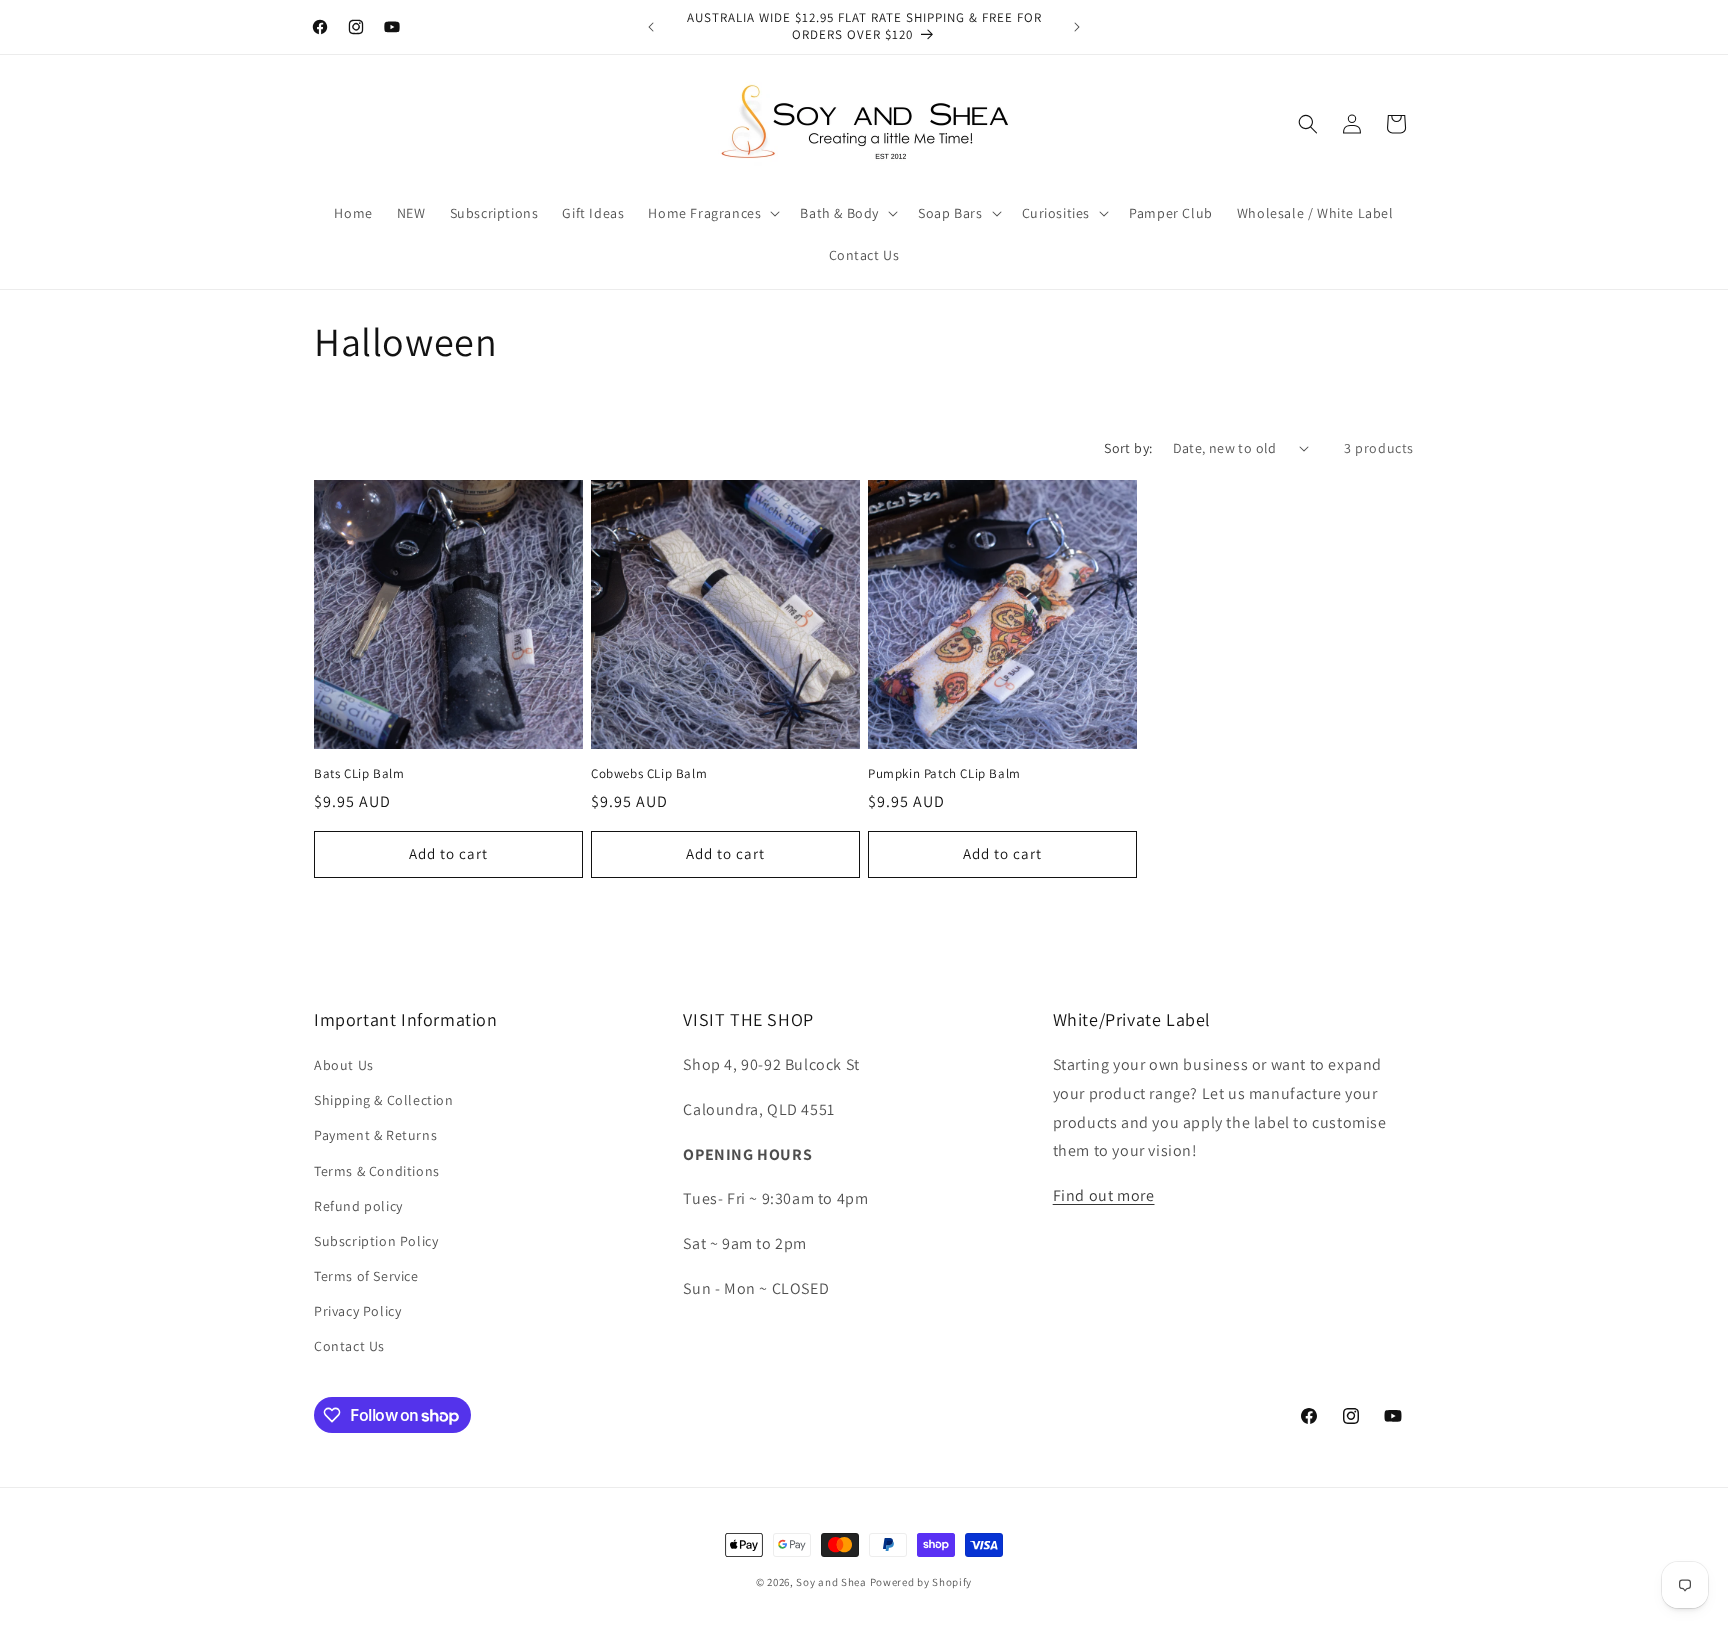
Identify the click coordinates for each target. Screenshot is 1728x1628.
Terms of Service (366, 1276)
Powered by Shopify (921, 1582)
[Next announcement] (1077, 27)
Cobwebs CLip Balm (649, 774)
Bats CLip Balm (359, 774)
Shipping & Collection (384, 1100)
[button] (712, 213)
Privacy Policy (357, 1311)
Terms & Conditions (377, 1171)
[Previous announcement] (651, 27)
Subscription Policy (376, 1241)
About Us (344, 1065)
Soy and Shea (831, 1582)
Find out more (1104, 1195)
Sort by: (1128, 448)
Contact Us (349, 1346)
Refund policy (358, 1206)
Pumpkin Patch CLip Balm (944, 774)
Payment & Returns (375, 1135)
